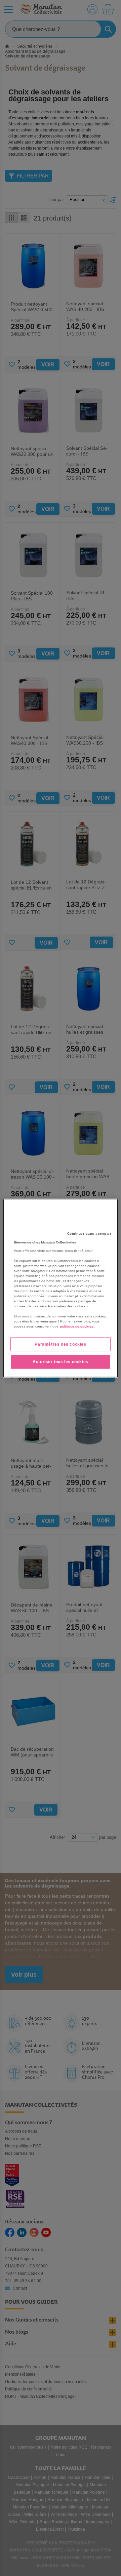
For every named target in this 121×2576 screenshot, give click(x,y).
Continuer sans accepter (89, 1233)
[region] (61, 1288)
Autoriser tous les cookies (61, 1362)
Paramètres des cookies (60, 1344)
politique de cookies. (77, 1326)
